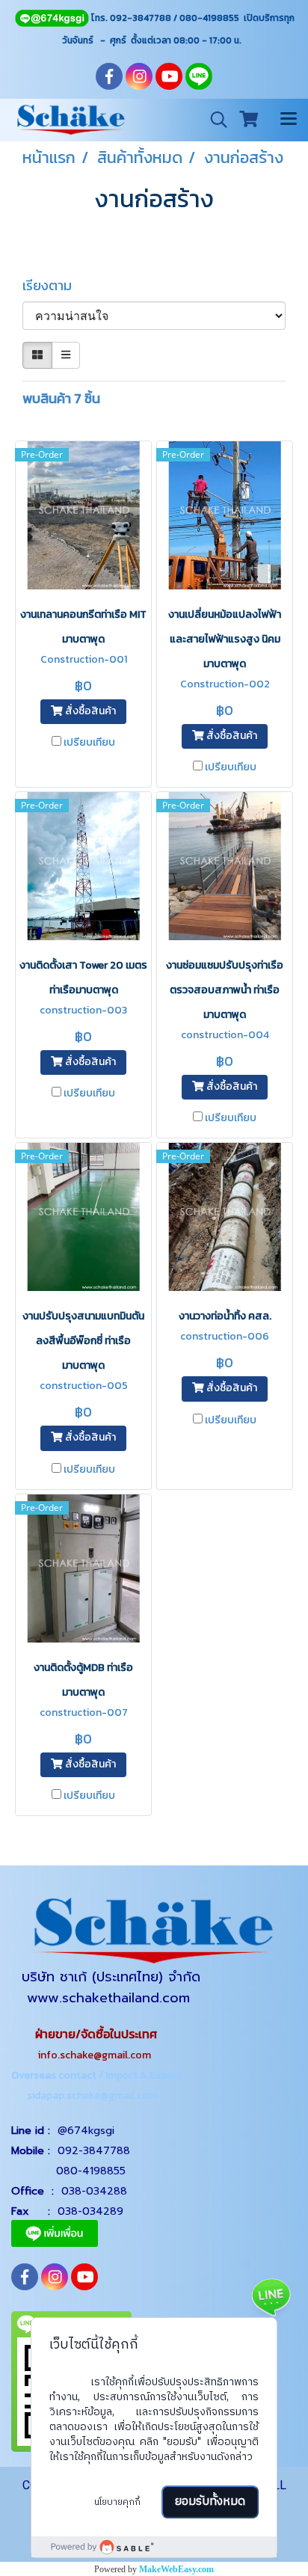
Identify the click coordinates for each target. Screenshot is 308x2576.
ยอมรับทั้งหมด (210, 2502)
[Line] (52, 18)
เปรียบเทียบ (89, 743)
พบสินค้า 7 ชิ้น (61, 398)
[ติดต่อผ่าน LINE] (271, 2296)
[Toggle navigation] (289, 120)
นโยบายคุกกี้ (117, 2502)
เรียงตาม (52, 285)
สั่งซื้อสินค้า (89, 712)
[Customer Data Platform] (154, 2547)
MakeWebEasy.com (176, 2569)
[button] (214, 120)
